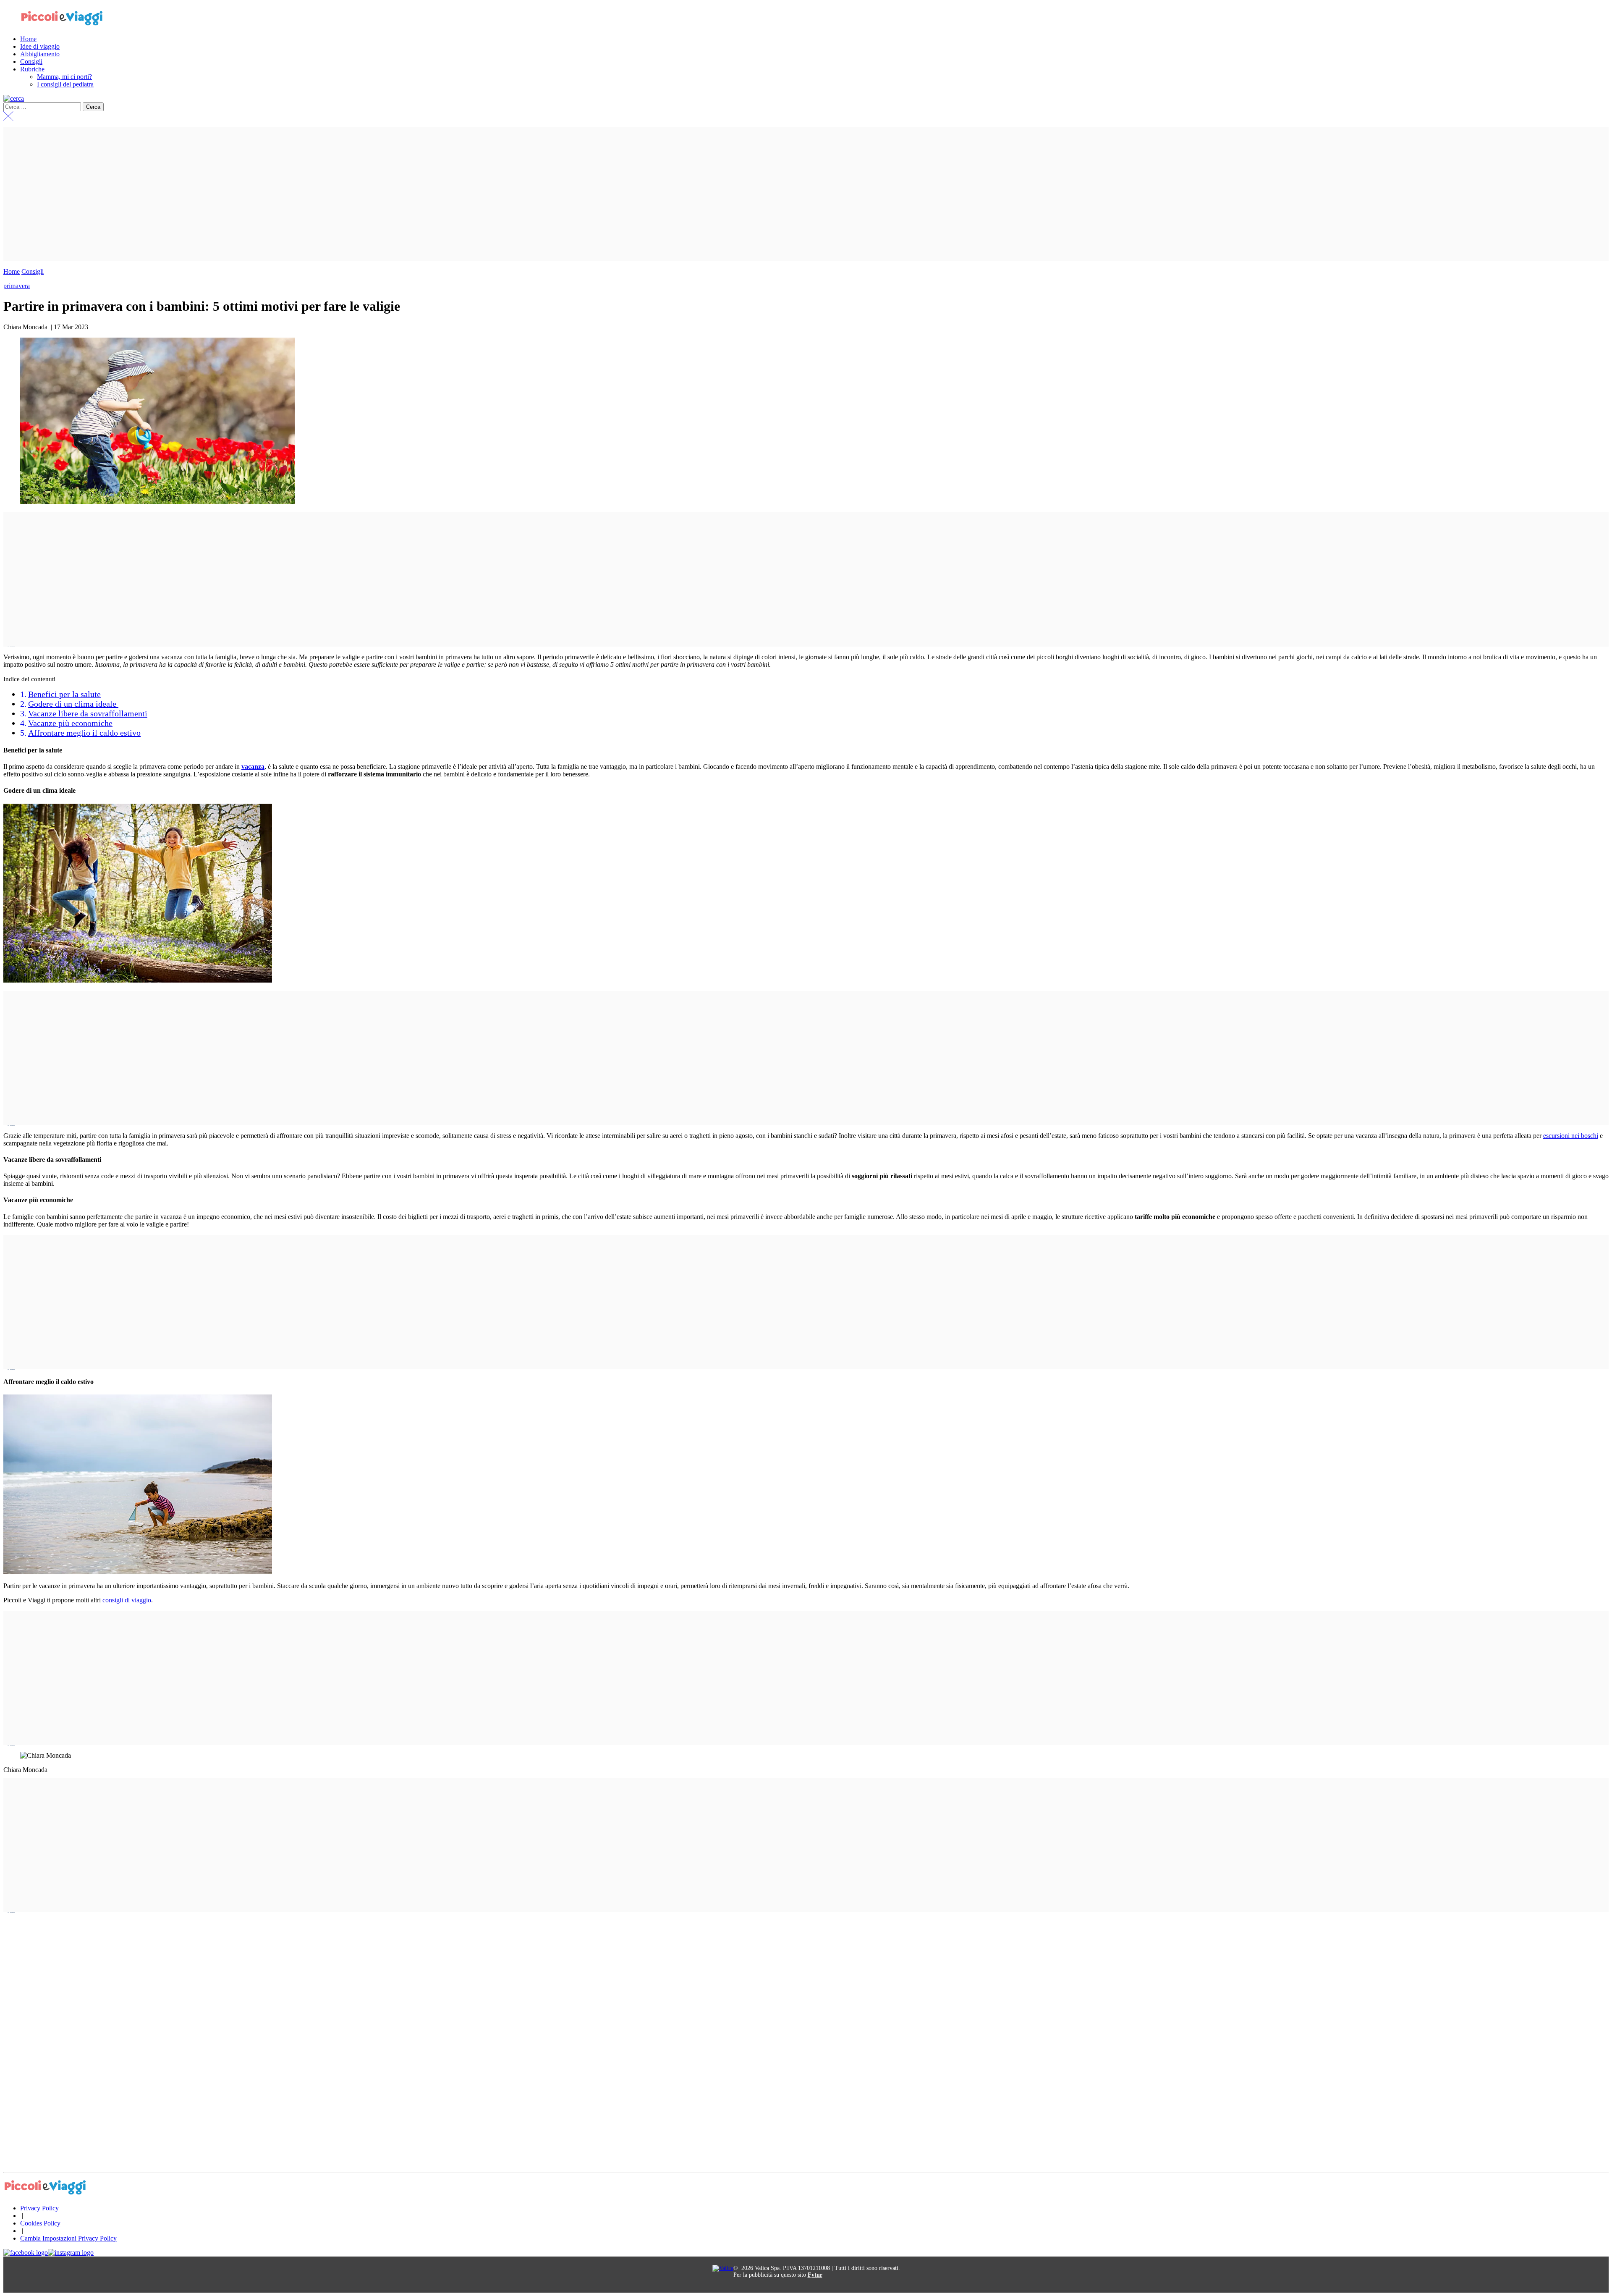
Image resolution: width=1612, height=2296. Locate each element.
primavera (17, 286)
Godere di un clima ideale (73, 704)
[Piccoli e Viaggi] (62, 25)
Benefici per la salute (64, 694)
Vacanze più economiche (70, 723)
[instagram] (71, 2253)
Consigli (33, 271)
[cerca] (14, 98)
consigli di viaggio (127, 1600)
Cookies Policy (40, 2223)
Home (12, 271)
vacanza (253, 767)
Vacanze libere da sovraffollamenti (88, 713)
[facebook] (26, 2253)
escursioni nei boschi (1571, 1136)
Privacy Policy (39, 2208)
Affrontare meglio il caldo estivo (84, 733)
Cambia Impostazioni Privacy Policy (68, 2238)
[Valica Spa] (723, 2268)
